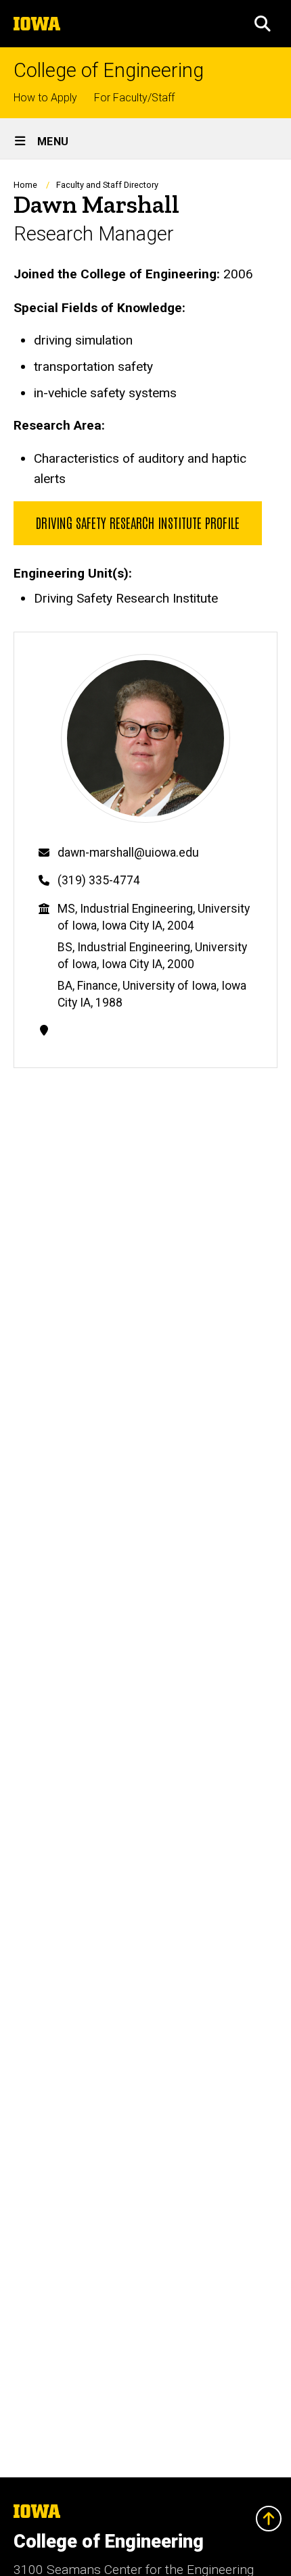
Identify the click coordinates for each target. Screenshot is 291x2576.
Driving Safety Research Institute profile (138, 522)
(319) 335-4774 (99, 880)
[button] (263, 24)
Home (25, 185)
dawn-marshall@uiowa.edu (128, 853)
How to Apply (45, 98)
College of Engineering (109, 71)
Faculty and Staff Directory (107, 185)
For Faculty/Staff (134, 98)
